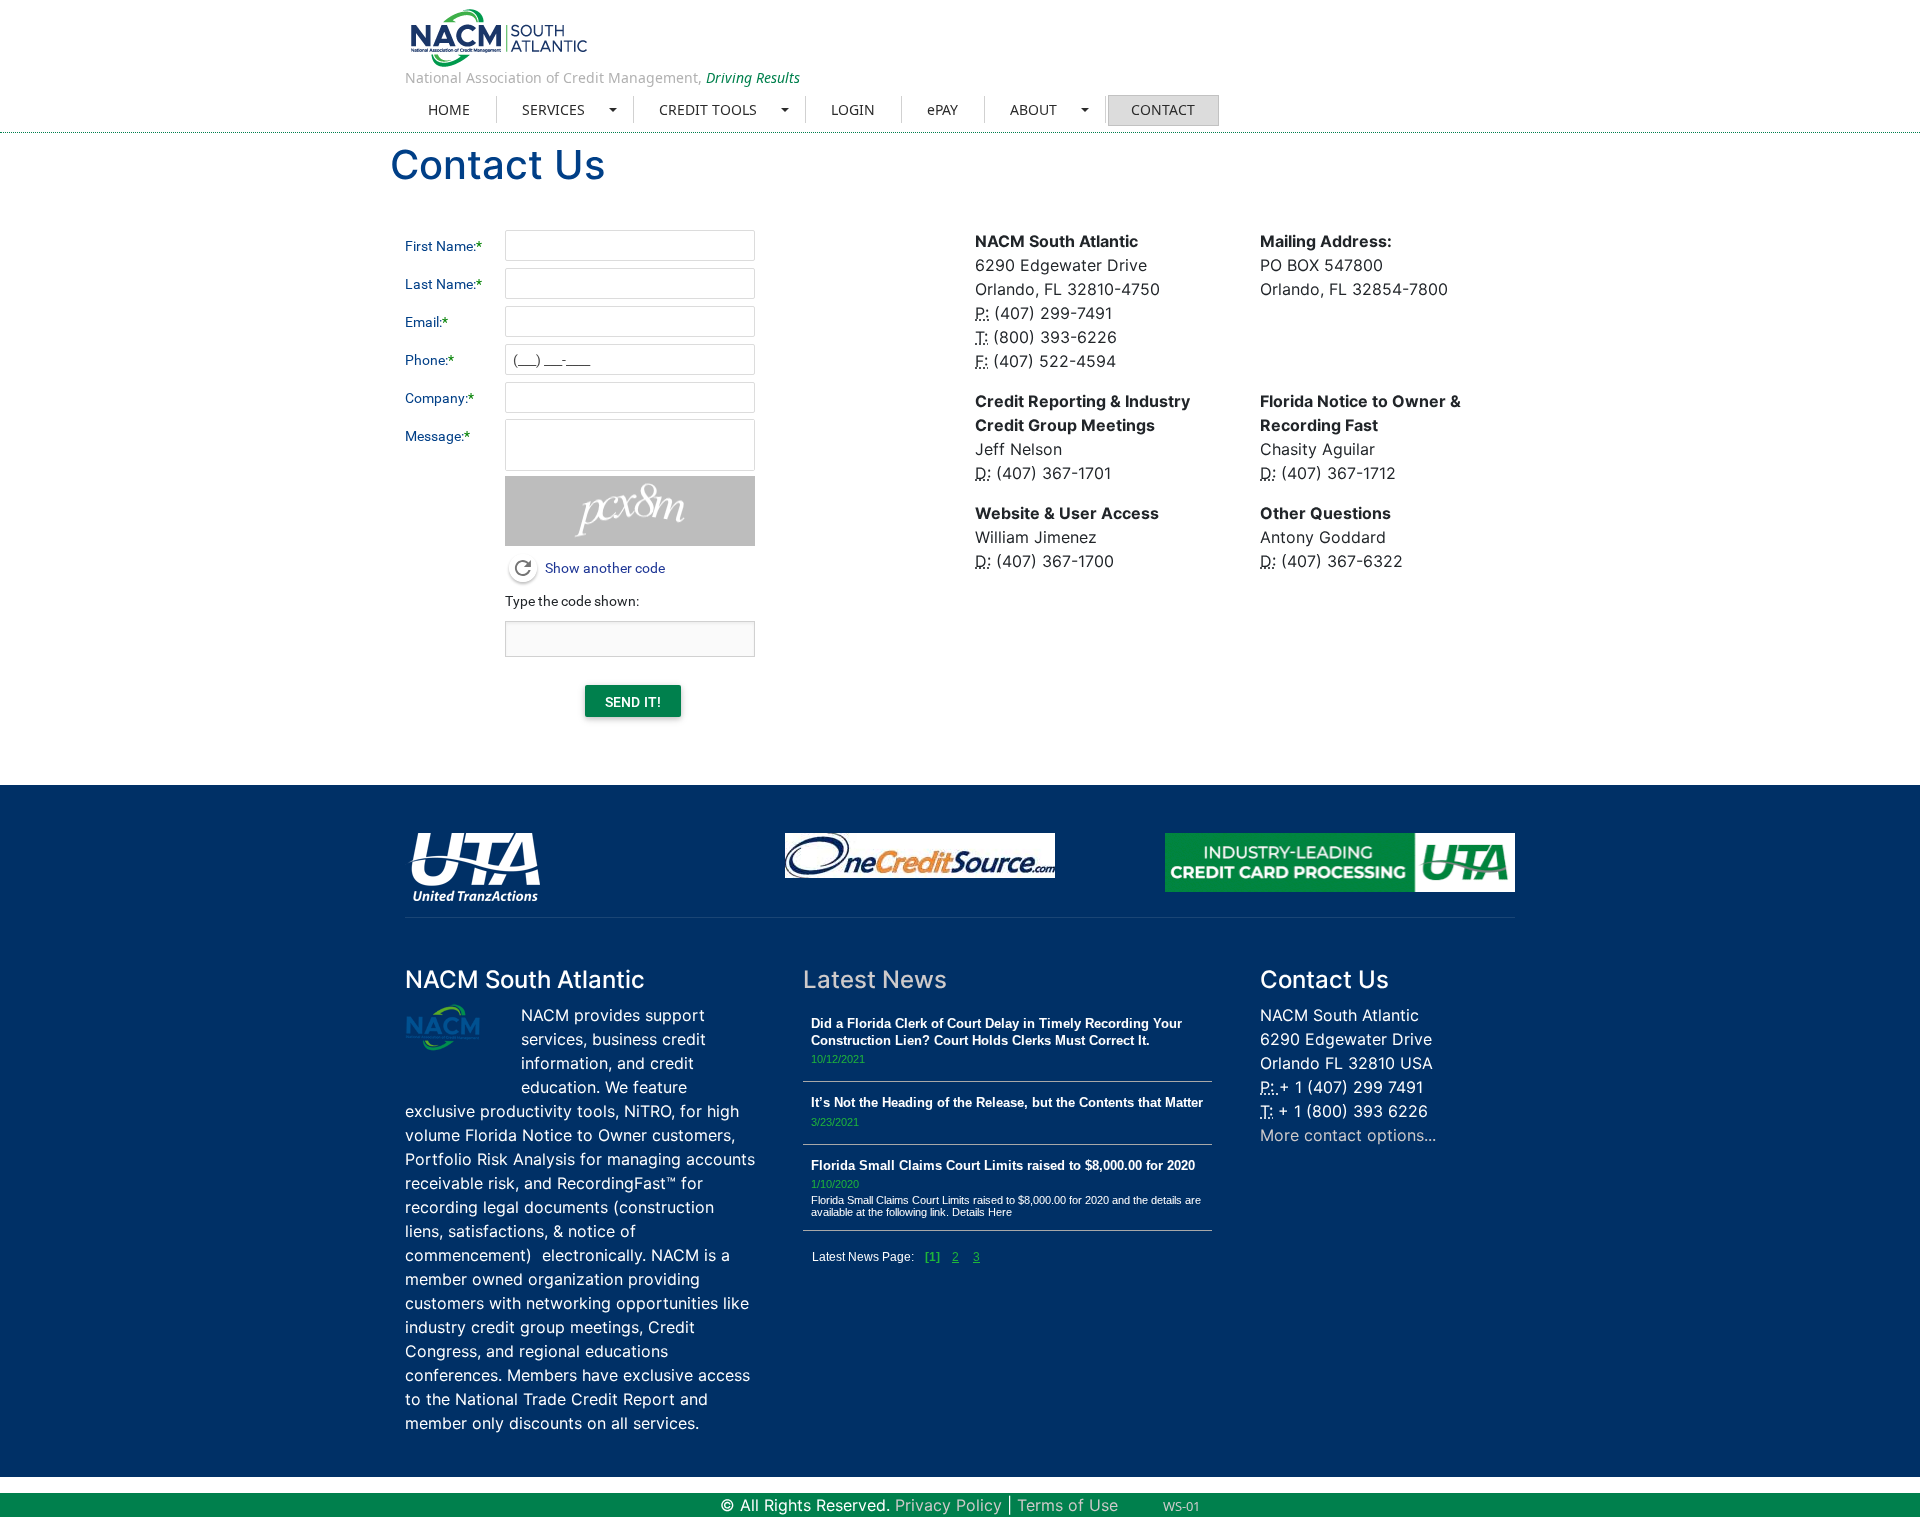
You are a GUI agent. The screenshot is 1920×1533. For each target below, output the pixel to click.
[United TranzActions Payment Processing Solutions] (472, 866)
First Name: (440, 246)
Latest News (875, 979)
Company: (436, 398)
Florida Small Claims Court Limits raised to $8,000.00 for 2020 (1003, 1165)
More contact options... (1348, 1135)
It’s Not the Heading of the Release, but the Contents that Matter (1007, 1102)
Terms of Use (1067, 1505)
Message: (434, 436)
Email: (423, 322)
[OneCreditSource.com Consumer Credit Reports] (920, 854)
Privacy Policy (948, 1505)
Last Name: (440, 284)
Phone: (426, 360)
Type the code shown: (572, 601)
